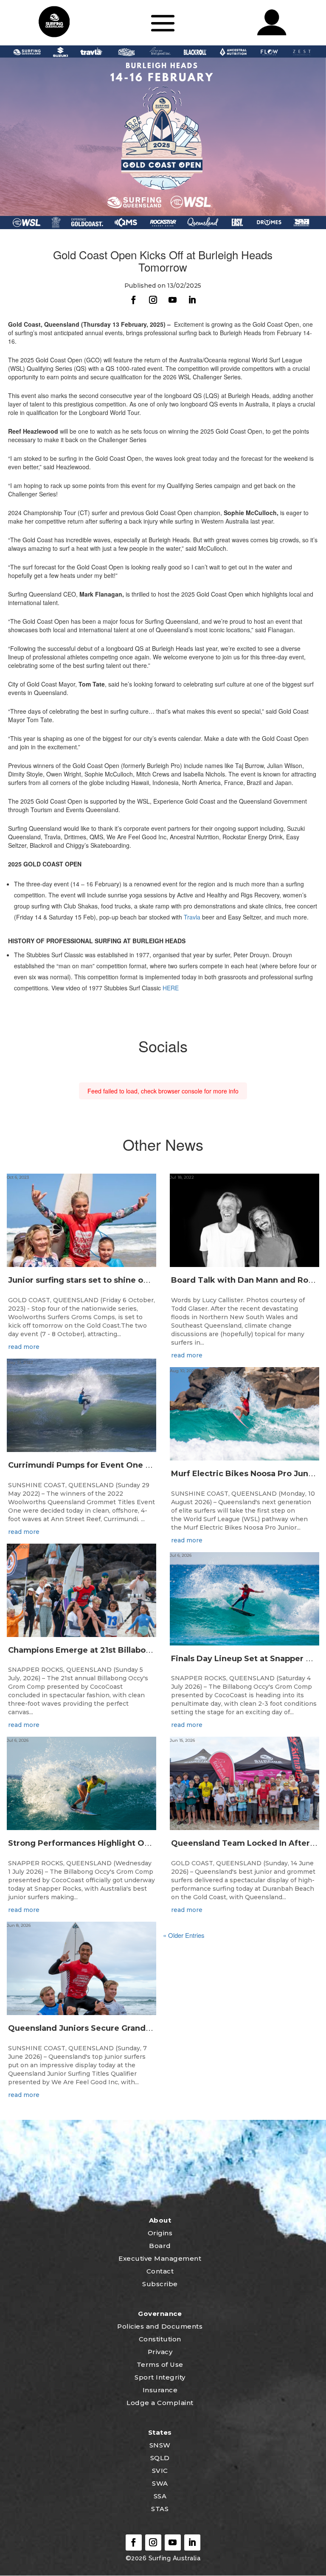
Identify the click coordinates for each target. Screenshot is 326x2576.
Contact (160, 2271)
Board (160, 2246)
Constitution (160, 2339)
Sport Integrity (160, 2377)
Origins (160, 2233)
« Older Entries (184, 1935)
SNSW (160, 2445)
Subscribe (160, 2284)
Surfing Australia (173, 2558)
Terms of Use (160, 2364)
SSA (160, 2496)
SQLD (160, 2458)
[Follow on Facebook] (134, 300)
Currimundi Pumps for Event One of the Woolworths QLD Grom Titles (149, 1465)
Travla (193, 917)
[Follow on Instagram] (153, 300)
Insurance (160, 2390)
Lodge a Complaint (160, 2403)
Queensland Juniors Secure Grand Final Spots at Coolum (122, 2028)
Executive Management (160, 2258)
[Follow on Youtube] (173, 300)
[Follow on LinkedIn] (192, 300)
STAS (160, 2509)
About (160, 2220)
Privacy (160, 2352)
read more (24, 1347)
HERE (171, 988)
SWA (160, 2483)
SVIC (160, 2471)
